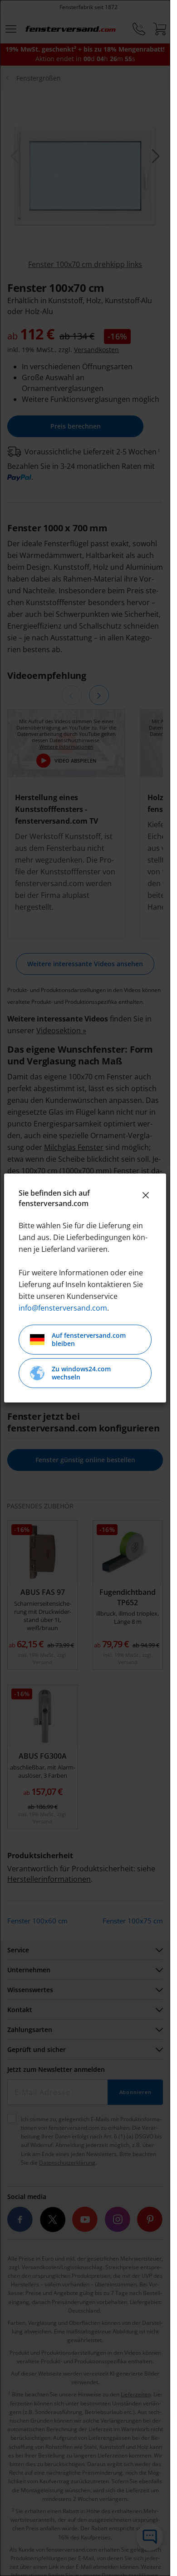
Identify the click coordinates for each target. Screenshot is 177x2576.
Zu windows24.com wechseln (81, 1373)
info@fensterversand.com (63, 1308)
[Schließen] (146, 1195)
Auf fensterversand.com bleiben (89, 1339)
